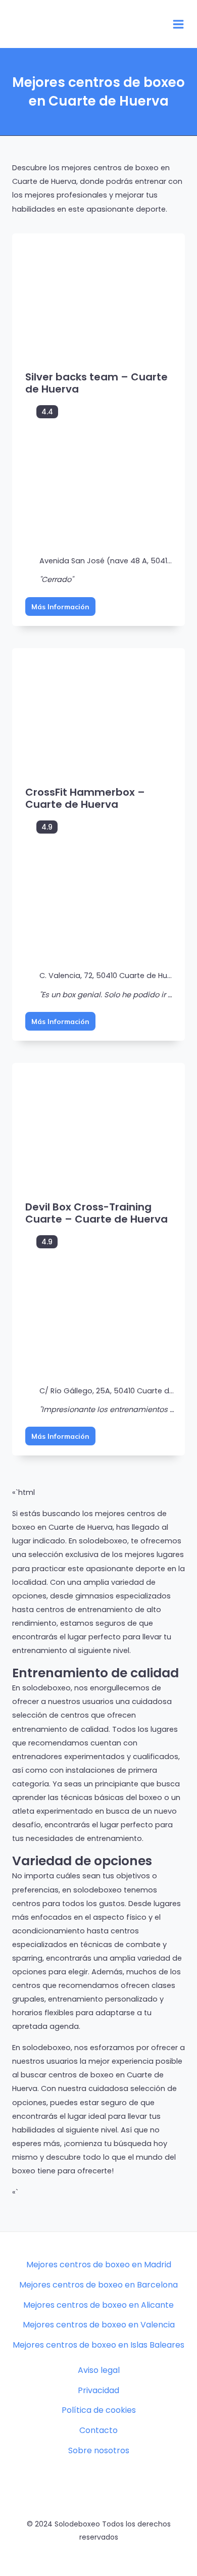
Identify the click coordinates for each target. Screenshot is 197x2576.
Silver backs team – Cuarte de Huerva (96, 383)
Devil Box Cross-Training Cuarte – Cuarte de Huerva (96, 1213)
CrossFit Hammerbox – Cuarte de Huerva (85, 798)
